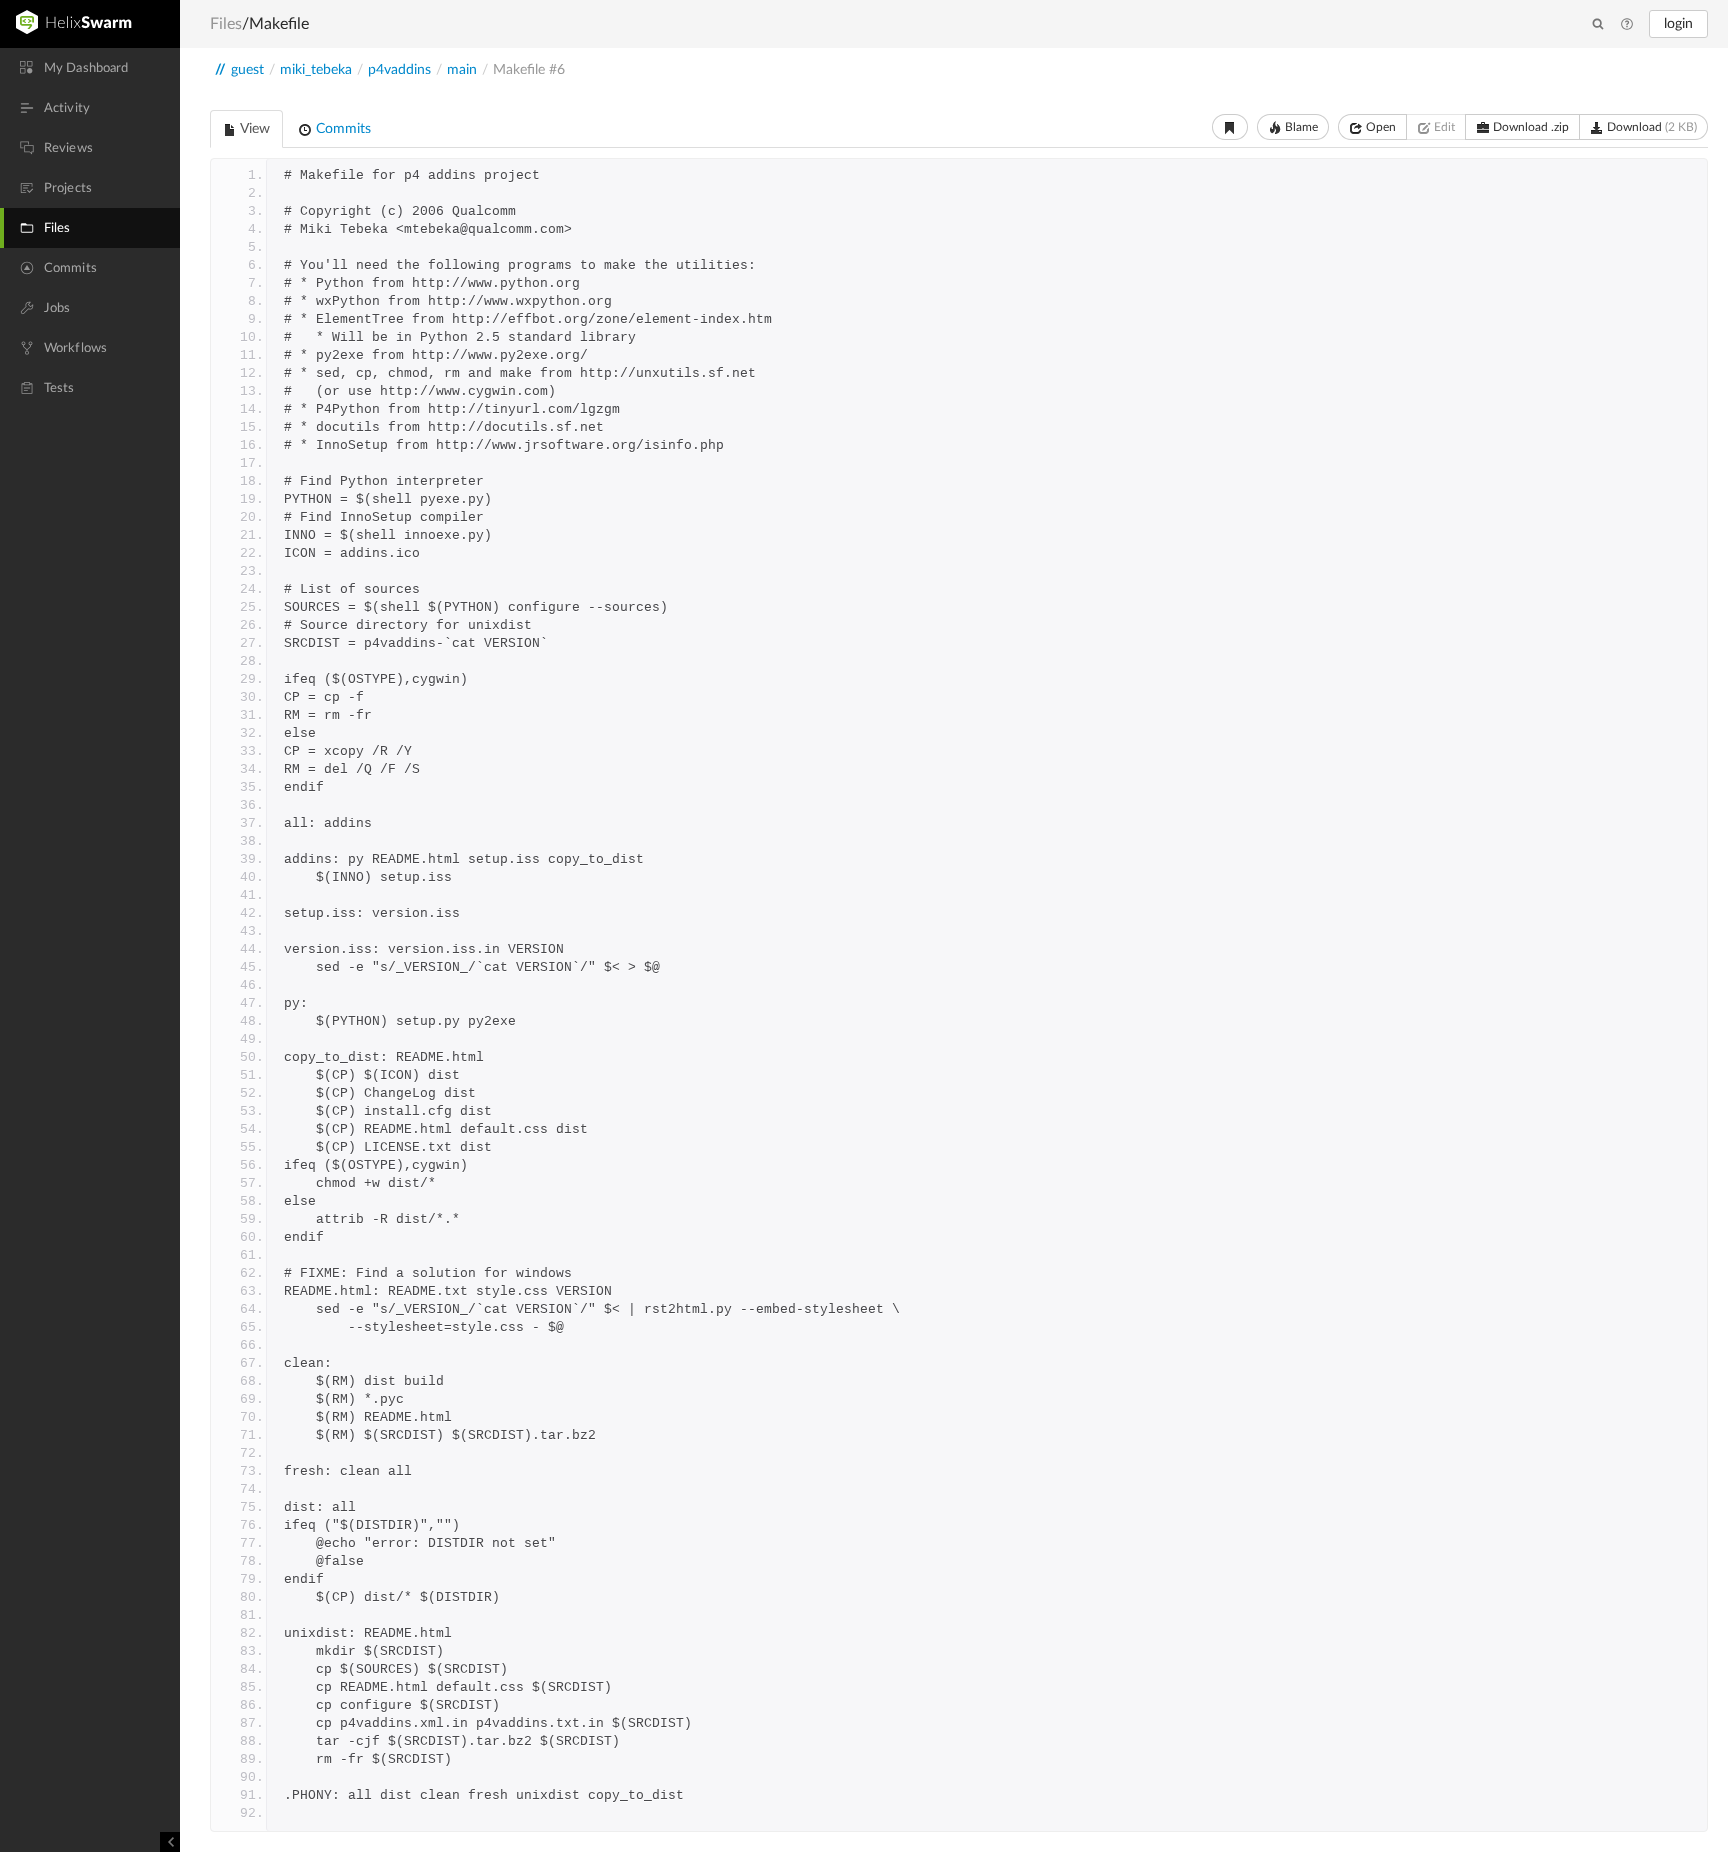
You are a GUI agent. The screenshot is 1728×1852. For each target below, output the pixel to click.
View (253, 129)
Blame (1300, 127)
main (462, 70)
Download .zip (1529, 127)
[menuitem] (90, 68)
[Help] (1627, 25)
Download (1650, 127)
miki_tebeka (316, 70)
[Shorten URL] (1230, 127)
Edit (1443, 127)
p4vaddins (399, 70)
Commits (341, 129)
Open (1379, 127)
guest (247, 70)
